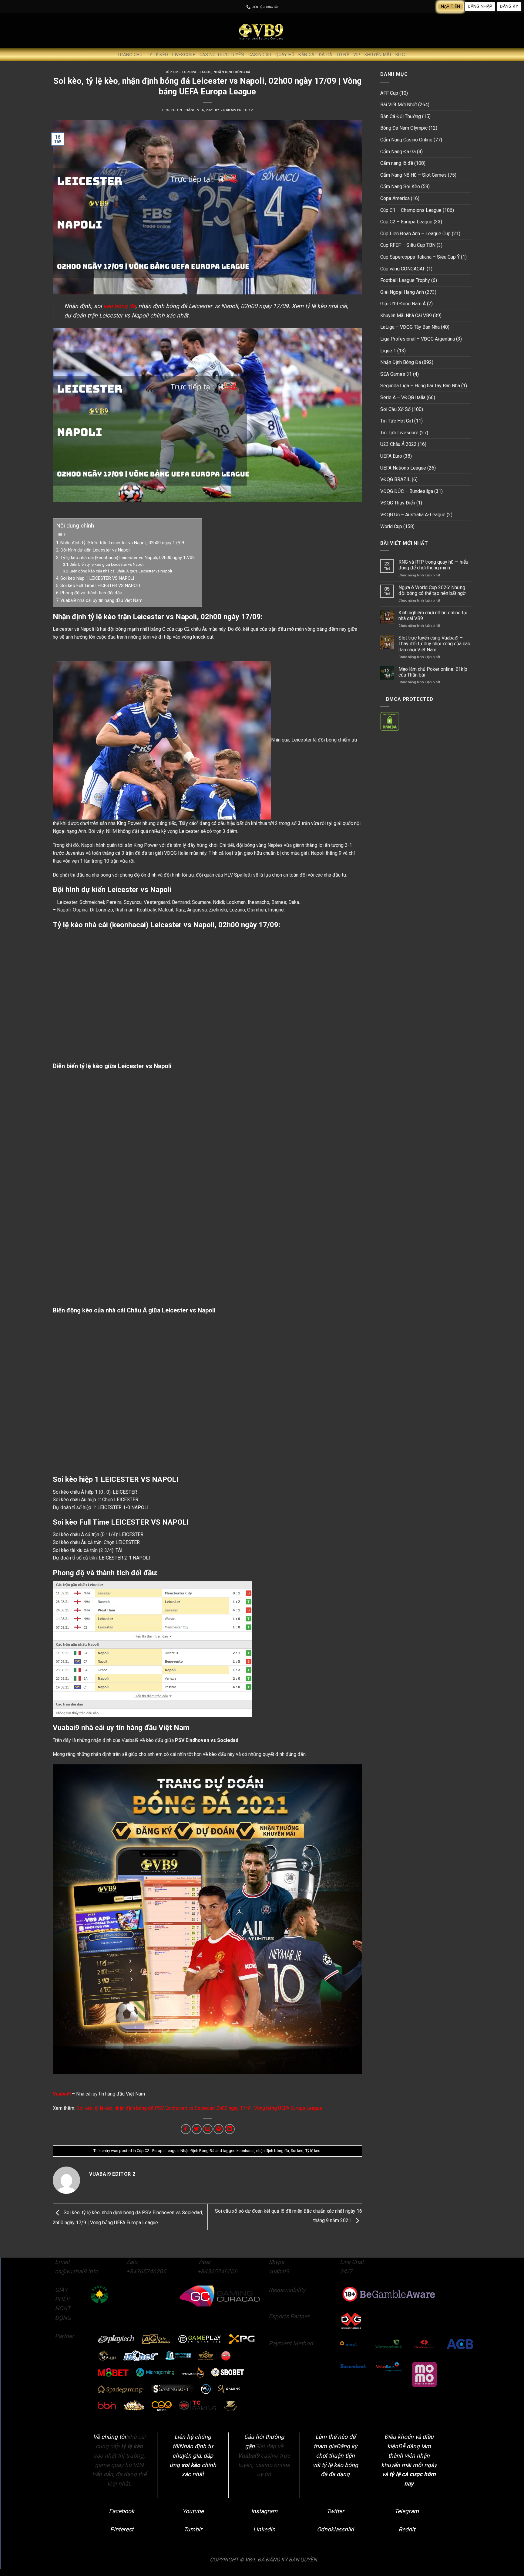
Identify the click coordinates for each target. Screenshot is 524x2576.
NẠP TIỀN (450, 7)
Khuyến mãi (378, 55)
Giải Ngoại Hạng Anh (402, 292)
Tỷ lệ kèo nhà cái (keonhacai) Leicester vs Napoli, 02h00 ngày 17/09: (128, 558)
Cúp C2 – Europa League (406, 222)
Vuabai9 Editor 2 (237, 110)
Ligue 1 (388, 351)
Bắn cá (306, 55)
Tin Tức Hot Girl (397, 421)
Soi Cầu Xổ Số (395, 409)
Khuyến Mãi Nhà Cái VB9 (406, 316)
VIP (357, 55)
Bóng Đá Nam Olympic (404, 128)
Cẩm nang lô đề (397, 163)
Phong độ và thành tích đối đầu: (92, 593)
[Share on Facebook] (186, 2129)
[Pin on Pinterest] (218, 2129)
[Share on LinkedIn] (230, 2129)
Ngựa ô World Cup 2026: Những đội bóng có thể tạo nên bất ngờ (432, 590)
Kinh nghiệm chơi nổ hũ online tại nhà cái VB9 (433, 616)
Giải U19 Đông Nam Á (403, 304)
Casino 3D (260, 55)
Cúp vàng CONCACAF (403, 269)
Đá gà (326, 55)
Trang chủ (130, 55)
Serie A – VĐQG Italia (403, 397)
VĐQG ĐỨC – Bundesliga (407, 491)
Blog (401, 55)
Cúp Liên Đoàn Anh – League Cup (415, 234)
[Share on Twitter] (197, 2129)
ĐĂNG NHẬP (480, 7)
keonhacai (245, 2151)
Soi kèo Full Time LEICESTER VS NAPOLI (100, 586)
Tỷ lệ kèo (158, 55)
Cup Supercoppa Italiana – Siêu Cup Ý (420, 257)
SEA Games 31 (396, 374)
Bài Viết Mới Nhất (399, 105)
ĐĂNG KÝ (509, 7)
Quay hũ (285, 55)
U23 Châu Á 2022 (398, 444)
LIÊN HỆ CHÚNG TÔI (264, 7)
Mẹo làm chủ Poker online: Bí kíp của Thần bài (433, 672)
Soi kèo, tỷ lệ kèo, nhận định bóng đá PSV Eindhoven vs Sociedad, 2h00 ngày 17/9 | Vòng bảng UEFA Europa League (199, 2108)
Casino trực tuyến (222, 55)
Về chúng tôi (109, 2437)
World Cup (391, 526)
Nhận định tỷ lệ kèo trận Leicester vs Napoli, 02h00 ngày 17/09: (123, 543)
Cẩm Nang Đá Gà (398, 152)
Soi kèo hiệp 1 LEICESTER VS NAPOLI (97, 578)
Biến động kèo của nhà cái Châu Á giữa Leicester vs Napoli (121, 571)
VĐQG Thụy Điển (398, 503)
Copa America (395, 198)
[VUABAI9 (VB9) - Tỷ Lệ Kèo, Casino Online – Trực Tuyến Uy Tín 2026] (262, 31)
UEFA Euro (391, 456)
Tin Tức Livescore (399, 433)
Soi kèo (297, 2151)
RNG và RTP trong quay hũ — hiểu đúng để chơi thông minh (433, 565)
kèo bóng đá (119, 306)
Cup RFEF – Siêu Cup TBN (408, 245)
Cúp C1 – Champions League (411, 210)
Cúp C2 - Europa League (188, 72)
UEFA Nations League (403, 468)
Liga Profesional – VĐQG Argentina (418, 339)
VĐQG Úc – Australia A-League (413, 515)
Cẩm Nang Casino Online (406, 140)
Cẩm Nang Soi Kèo (400, 187)
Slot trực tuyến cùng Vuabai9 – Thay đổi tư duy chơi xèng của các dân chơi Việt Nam (434, 644)
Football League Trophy (405, 280)
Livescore (184, 55)
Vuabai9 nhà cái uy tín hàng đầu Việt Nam (101, 601)
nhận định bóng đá (273, 2151)
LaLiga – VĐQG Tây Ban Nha (410, 327)
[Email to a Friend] (208, 2129)
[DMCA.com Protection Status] (390, 721)
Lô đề (343, 55)
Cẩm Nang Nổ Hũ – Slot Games (413, 175)
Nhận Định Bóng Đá (232, 72)
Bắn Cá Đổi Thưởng (401, 116)
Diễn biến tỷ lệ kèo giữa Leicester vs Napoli (107, 564)
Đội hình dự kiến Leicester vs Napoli (95, 550)
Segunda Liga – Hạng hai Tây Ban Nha (420, 386)
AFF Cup (389, 93)
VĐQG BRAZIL (395, 479)
